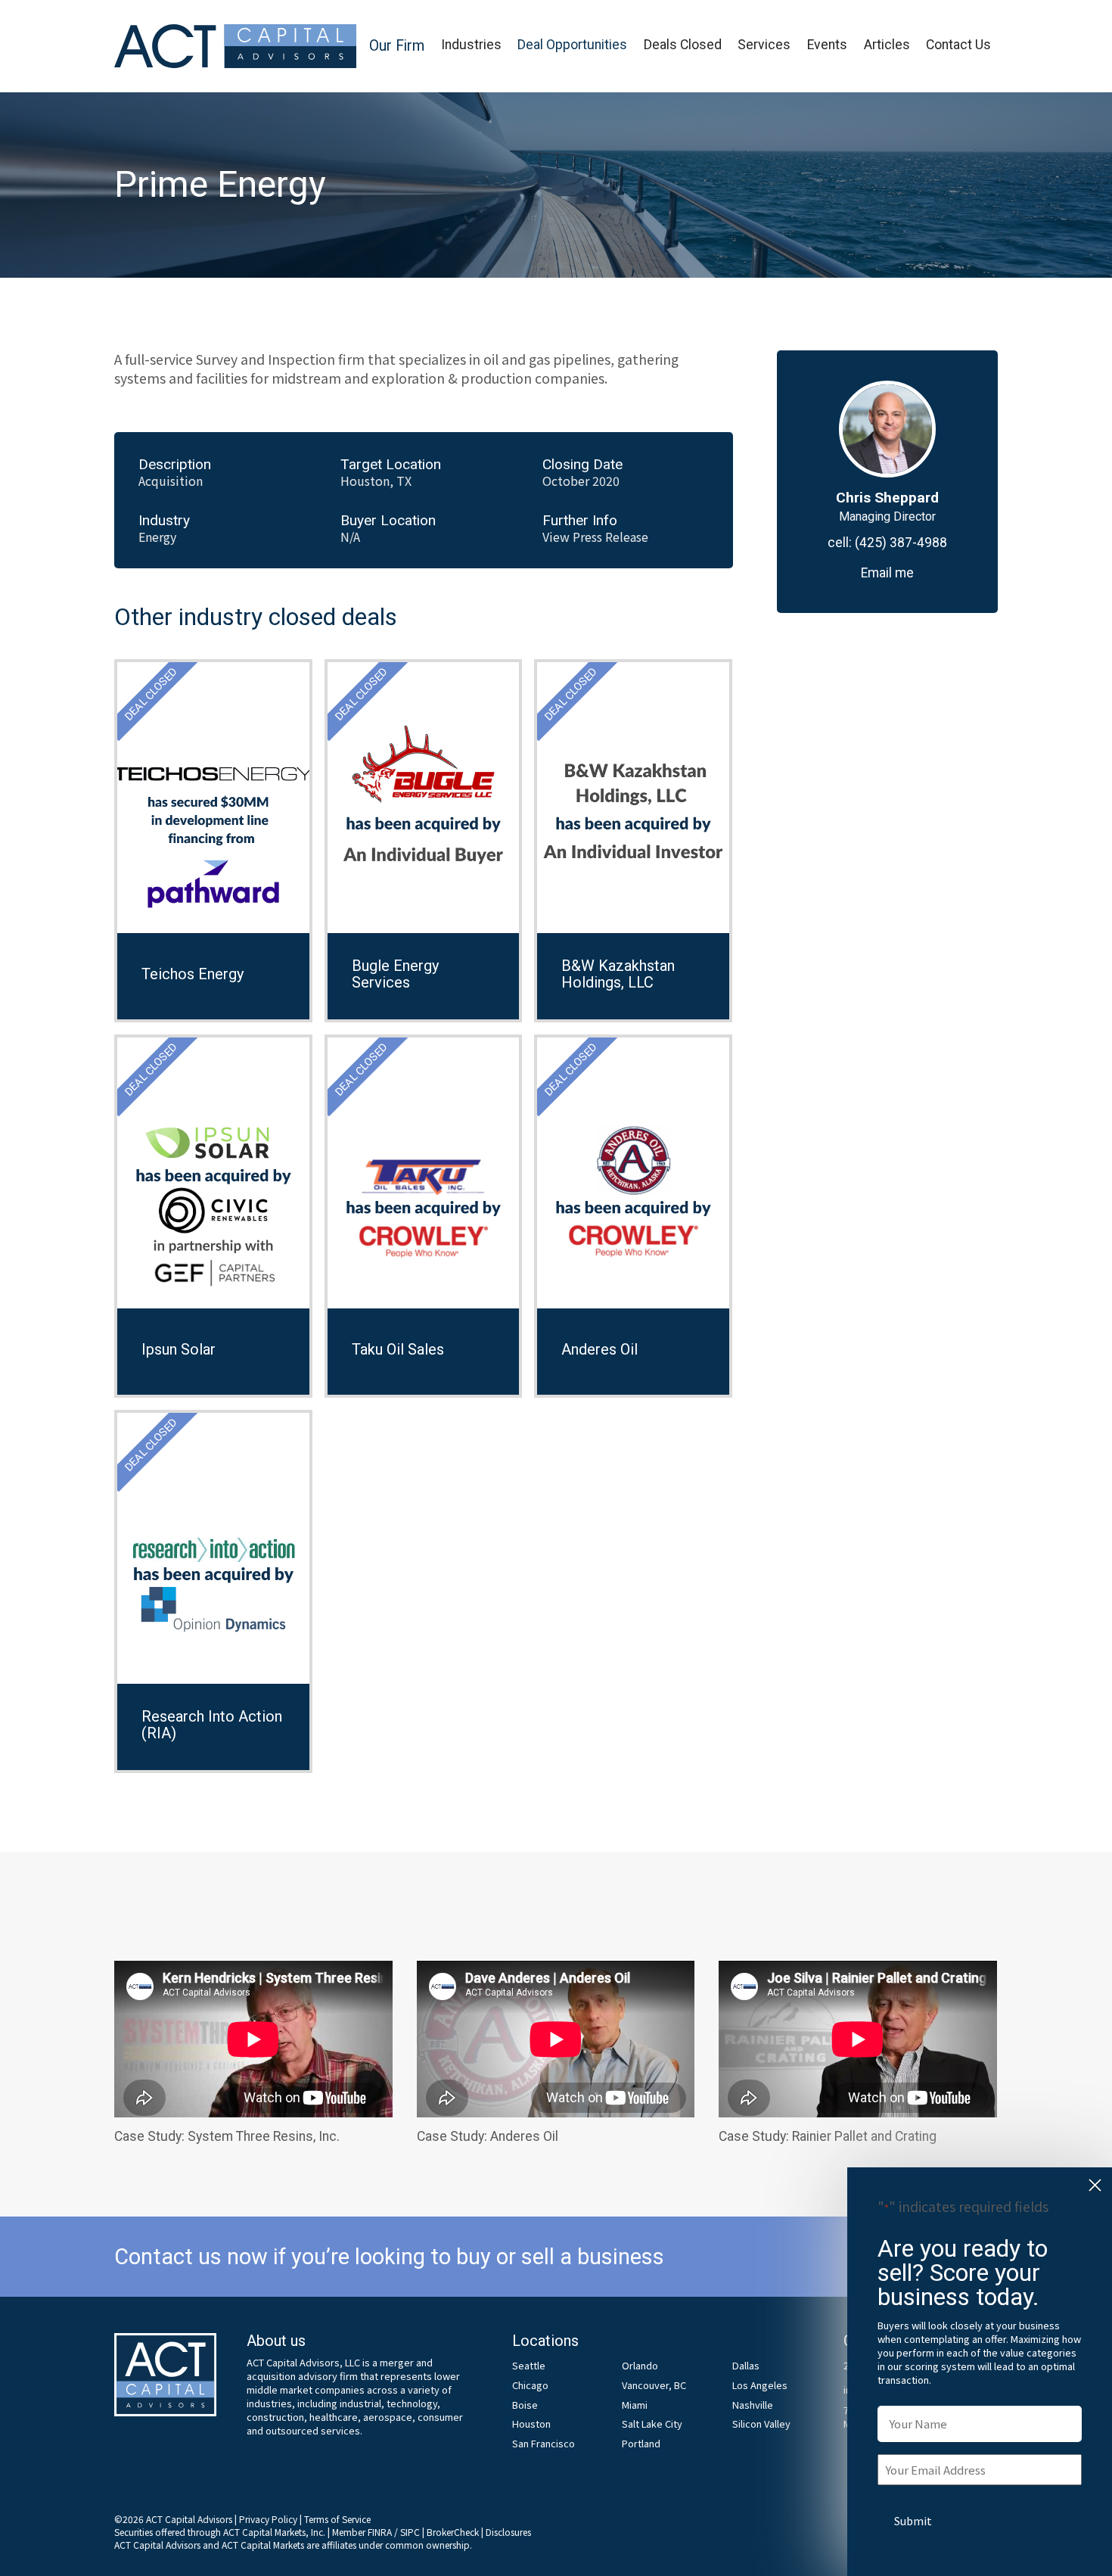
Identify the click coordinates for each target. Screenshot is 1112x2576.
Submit (913, 2520)
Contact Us (958, 45)
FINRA (380, 2532)
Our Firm (397, 46)
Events (827, 45)
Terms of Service (337, 2519)
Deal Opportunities (572, 45)
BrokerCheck (453, 2532)
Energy (157, 537)
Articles (887, 45)
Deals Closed (683, 45)
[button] (397, 47)
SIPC (410, 2532)
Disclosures (508, 2532)
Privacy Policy (268, 2519)
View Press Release (595, 537)
